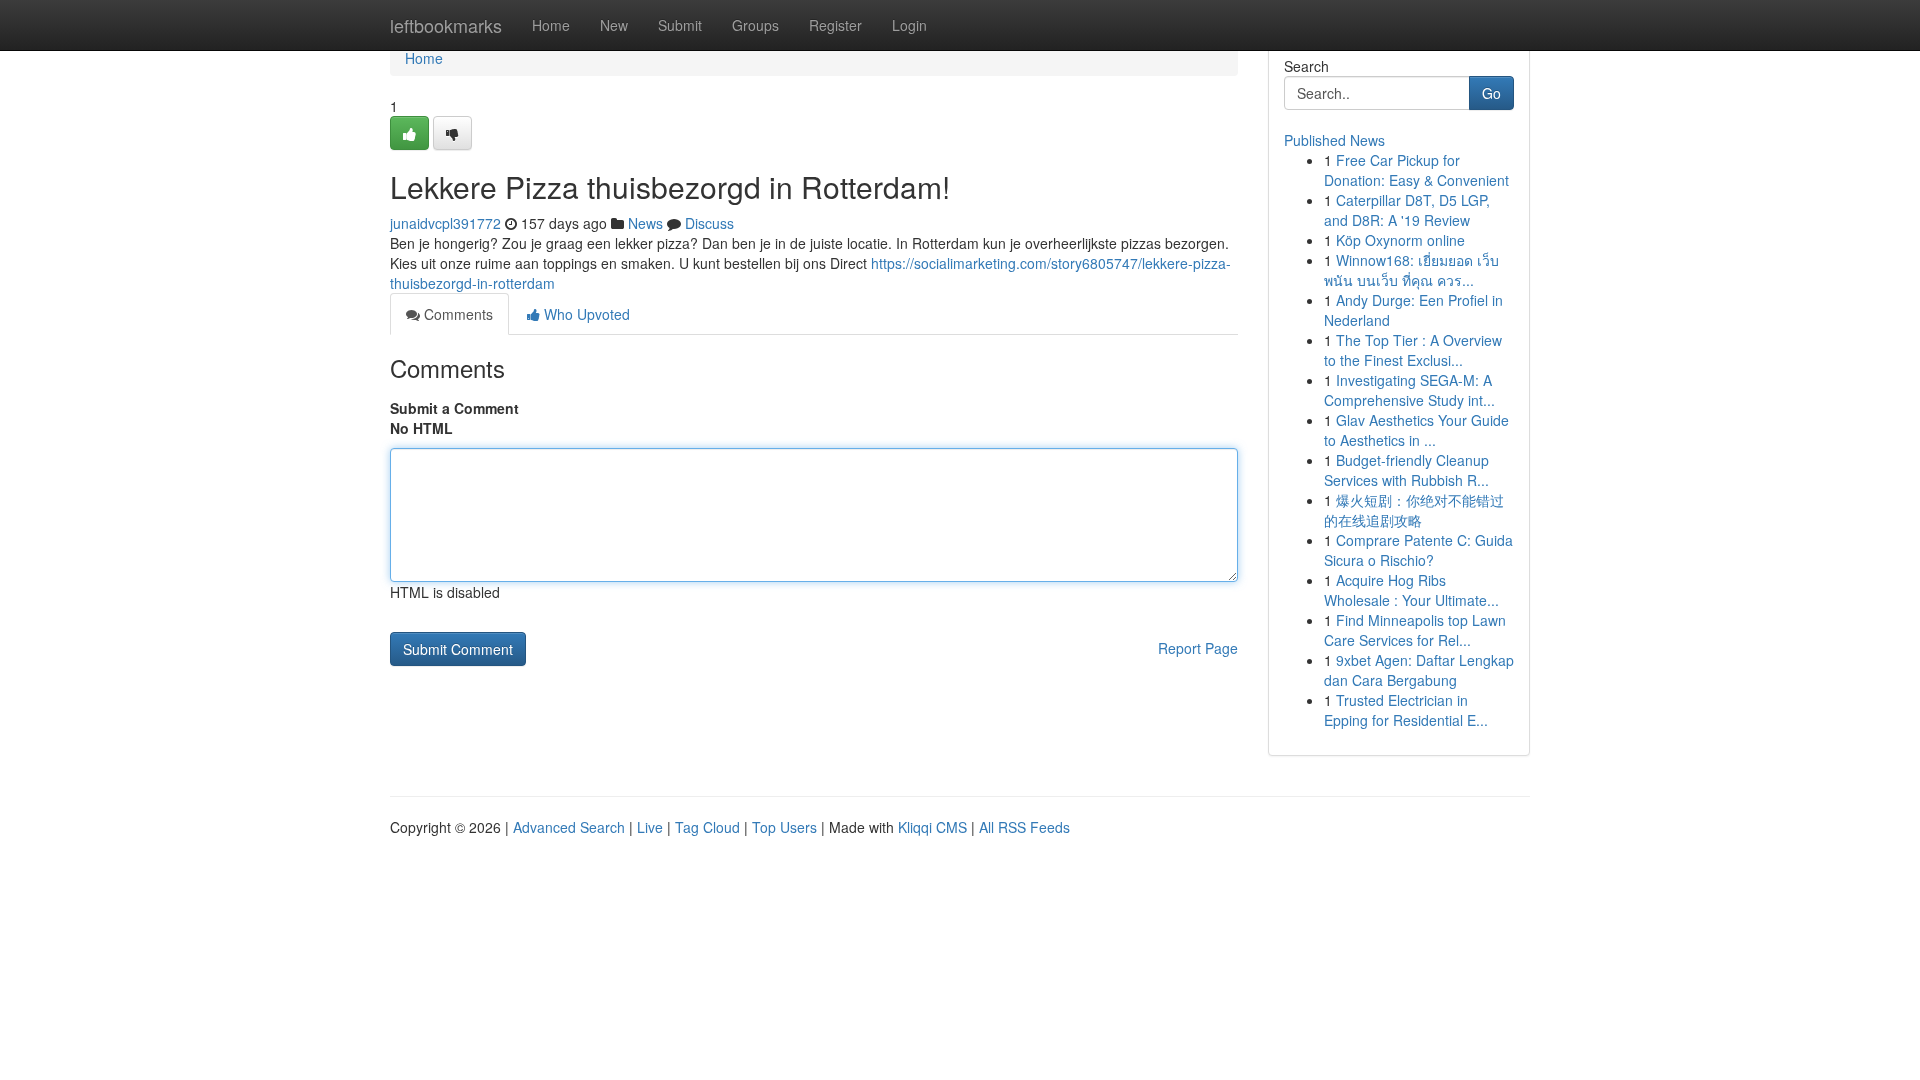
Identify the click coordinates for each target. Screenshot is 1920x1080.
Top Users (784, 827)
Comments (456, 314)
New (614, 25)
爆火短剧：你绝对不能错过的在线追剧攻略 (1414, 510)
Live (650, 827)
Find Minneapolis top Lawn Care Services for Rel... (1415, 630)
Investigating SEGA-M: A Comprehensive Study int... (1409, 390)
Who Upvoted (585, 314)
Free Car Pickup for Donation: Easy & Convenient (1416, 170)
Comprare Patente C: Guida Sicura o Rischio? (1418, 550)
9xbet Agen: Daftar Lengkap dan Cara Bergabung (1419, 670)
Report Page (1198, 648)
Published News (1334, 140)
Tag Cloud (707, 827)
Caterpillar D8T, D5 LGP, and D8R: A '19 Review (1407, 210)
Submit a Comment (454, 408)
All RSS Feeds (1024, 827)
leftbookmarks (446, 25)
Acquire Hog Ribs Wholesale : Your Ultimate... (1411, 590)
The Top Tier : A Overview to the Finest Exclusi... (1413, 350)
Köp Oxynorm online (1400, 240)
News (645, 223)
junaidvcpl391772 (445, 223)
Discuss (709, 223)
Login (909, 25)
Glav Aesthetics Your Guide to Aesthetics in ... (1416, 430)
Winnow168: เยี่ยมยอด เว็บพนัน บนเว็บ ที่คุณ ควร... (1411, 270)
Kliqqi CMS (932, 827)
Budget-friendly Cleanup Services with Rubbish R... (1406, 470)
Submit (680, 25)
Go (1491, 93)
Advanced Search (569, 827)
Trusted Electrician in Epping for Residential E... (1406, 710)
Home (551, 25)
